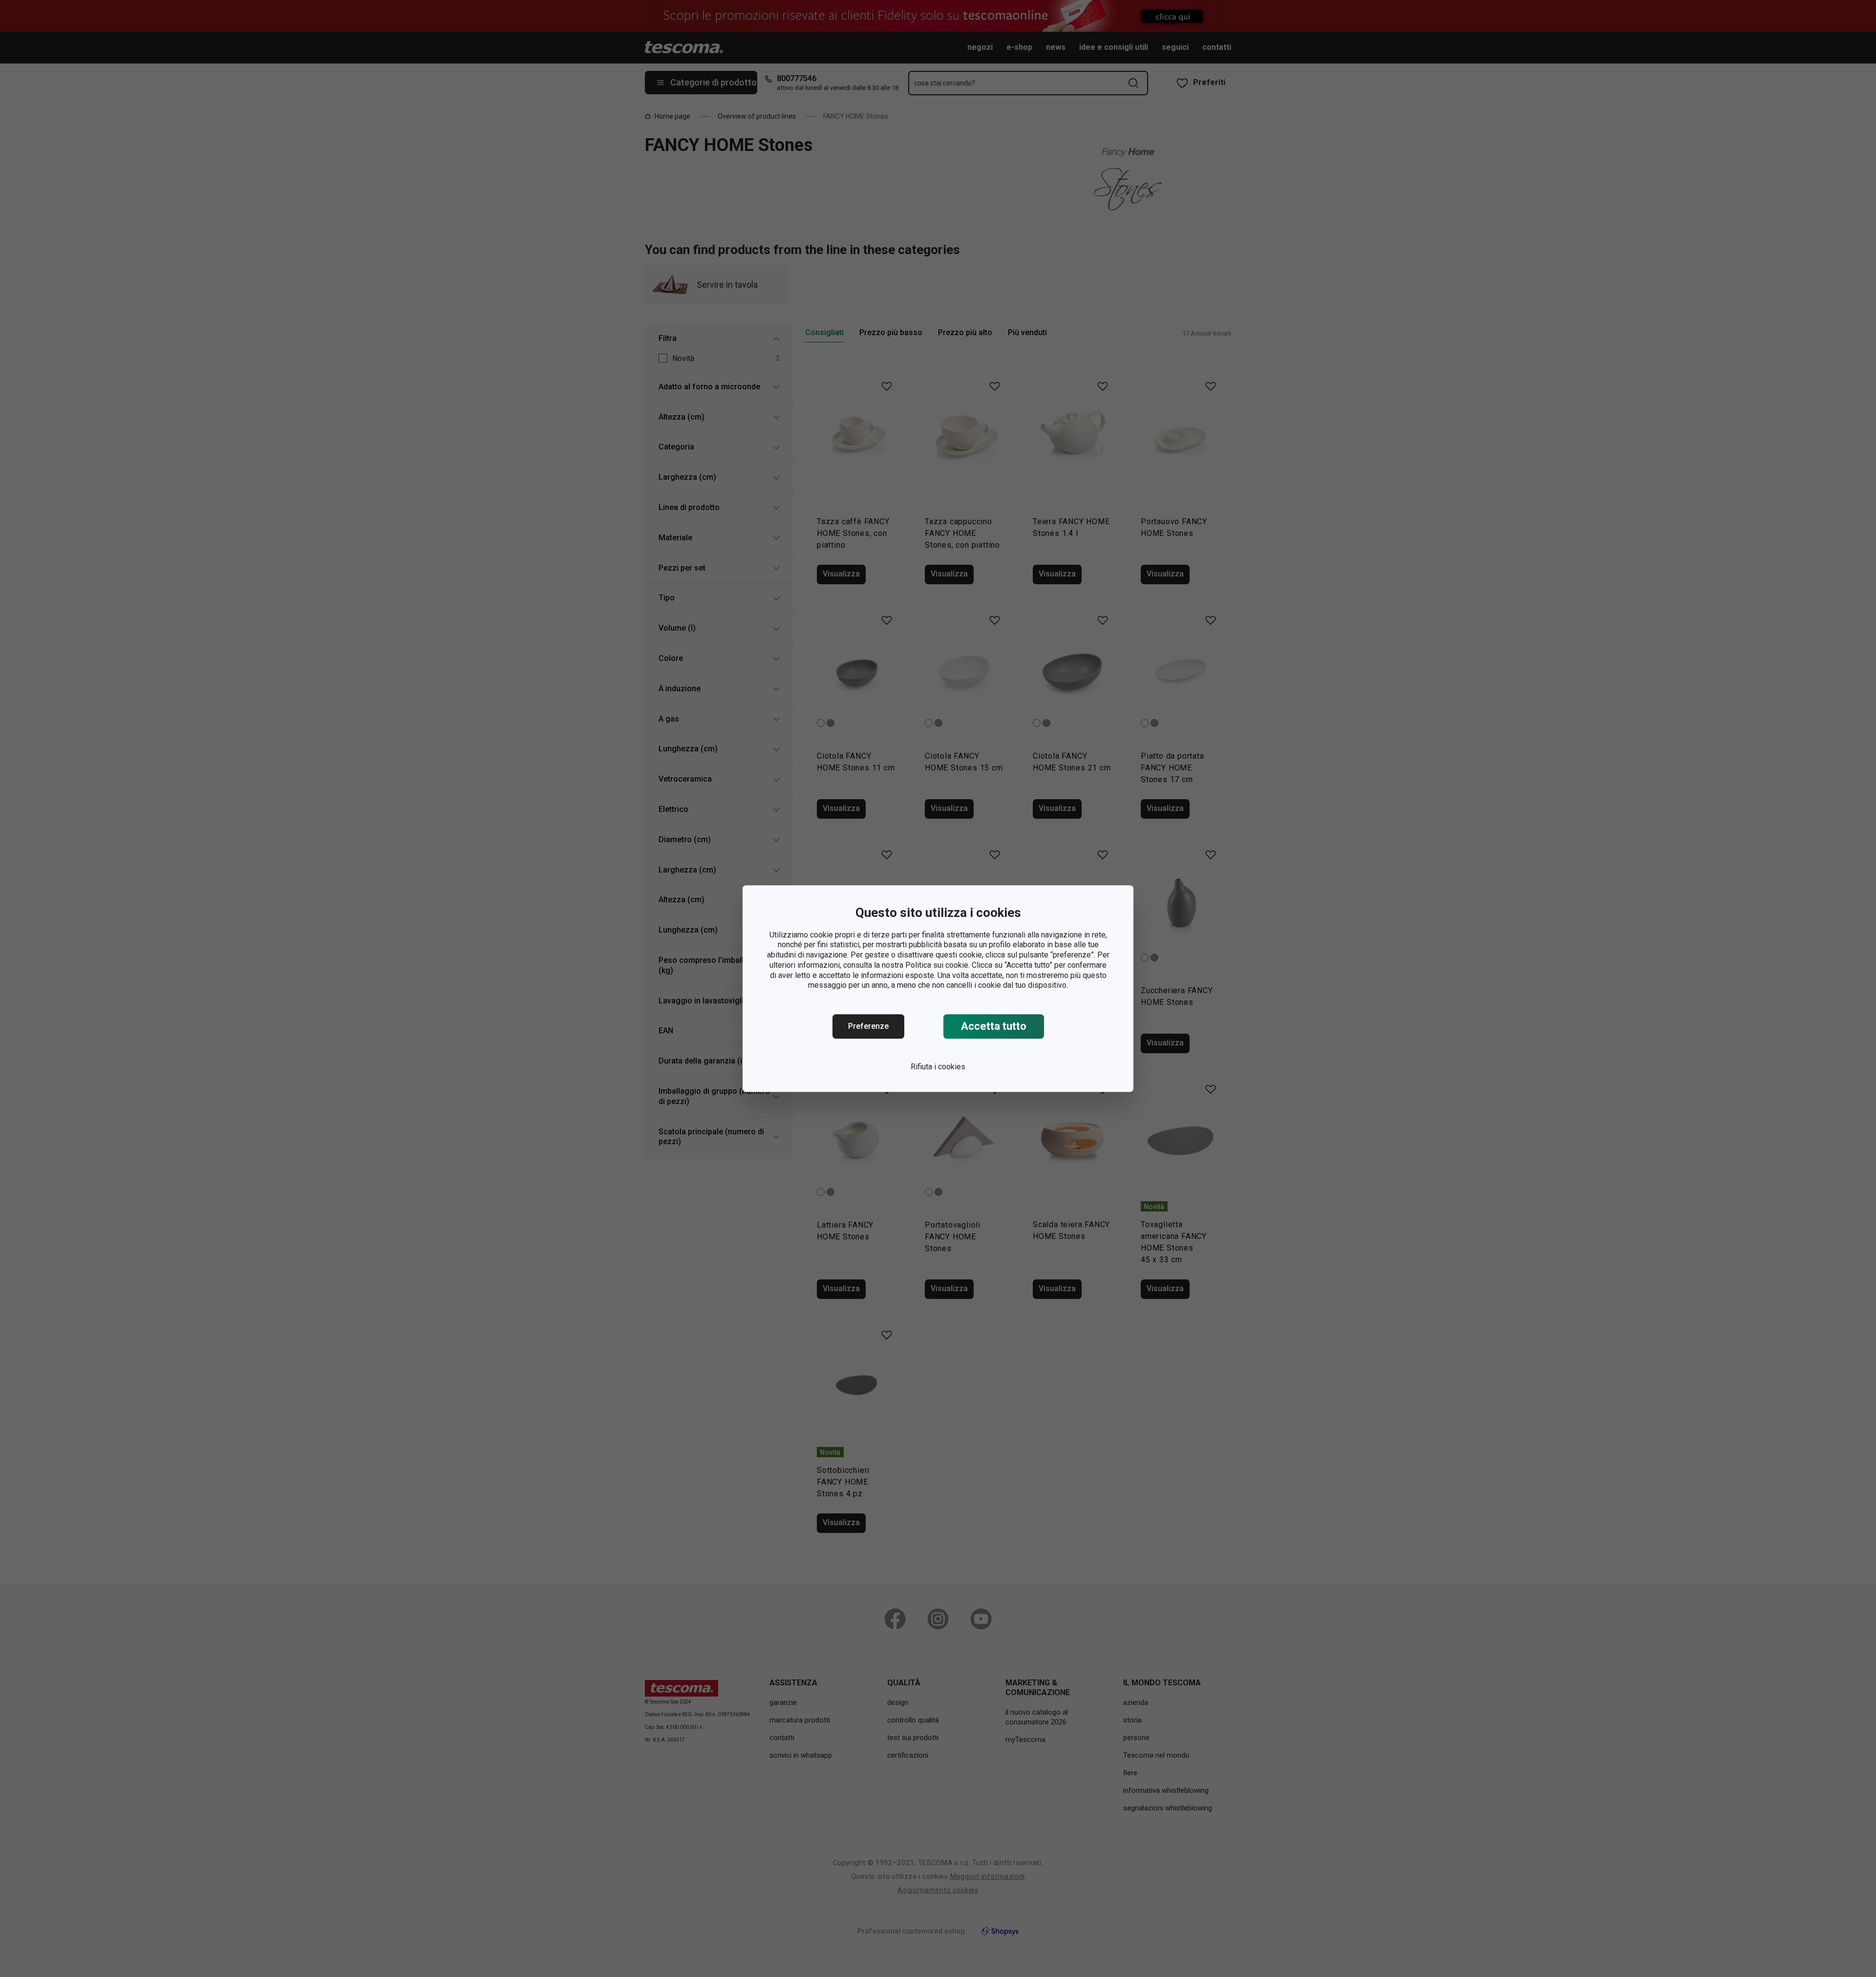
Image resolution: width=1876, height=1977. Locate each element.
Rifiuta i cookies (938, 1067)
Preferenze (868, 1026)
